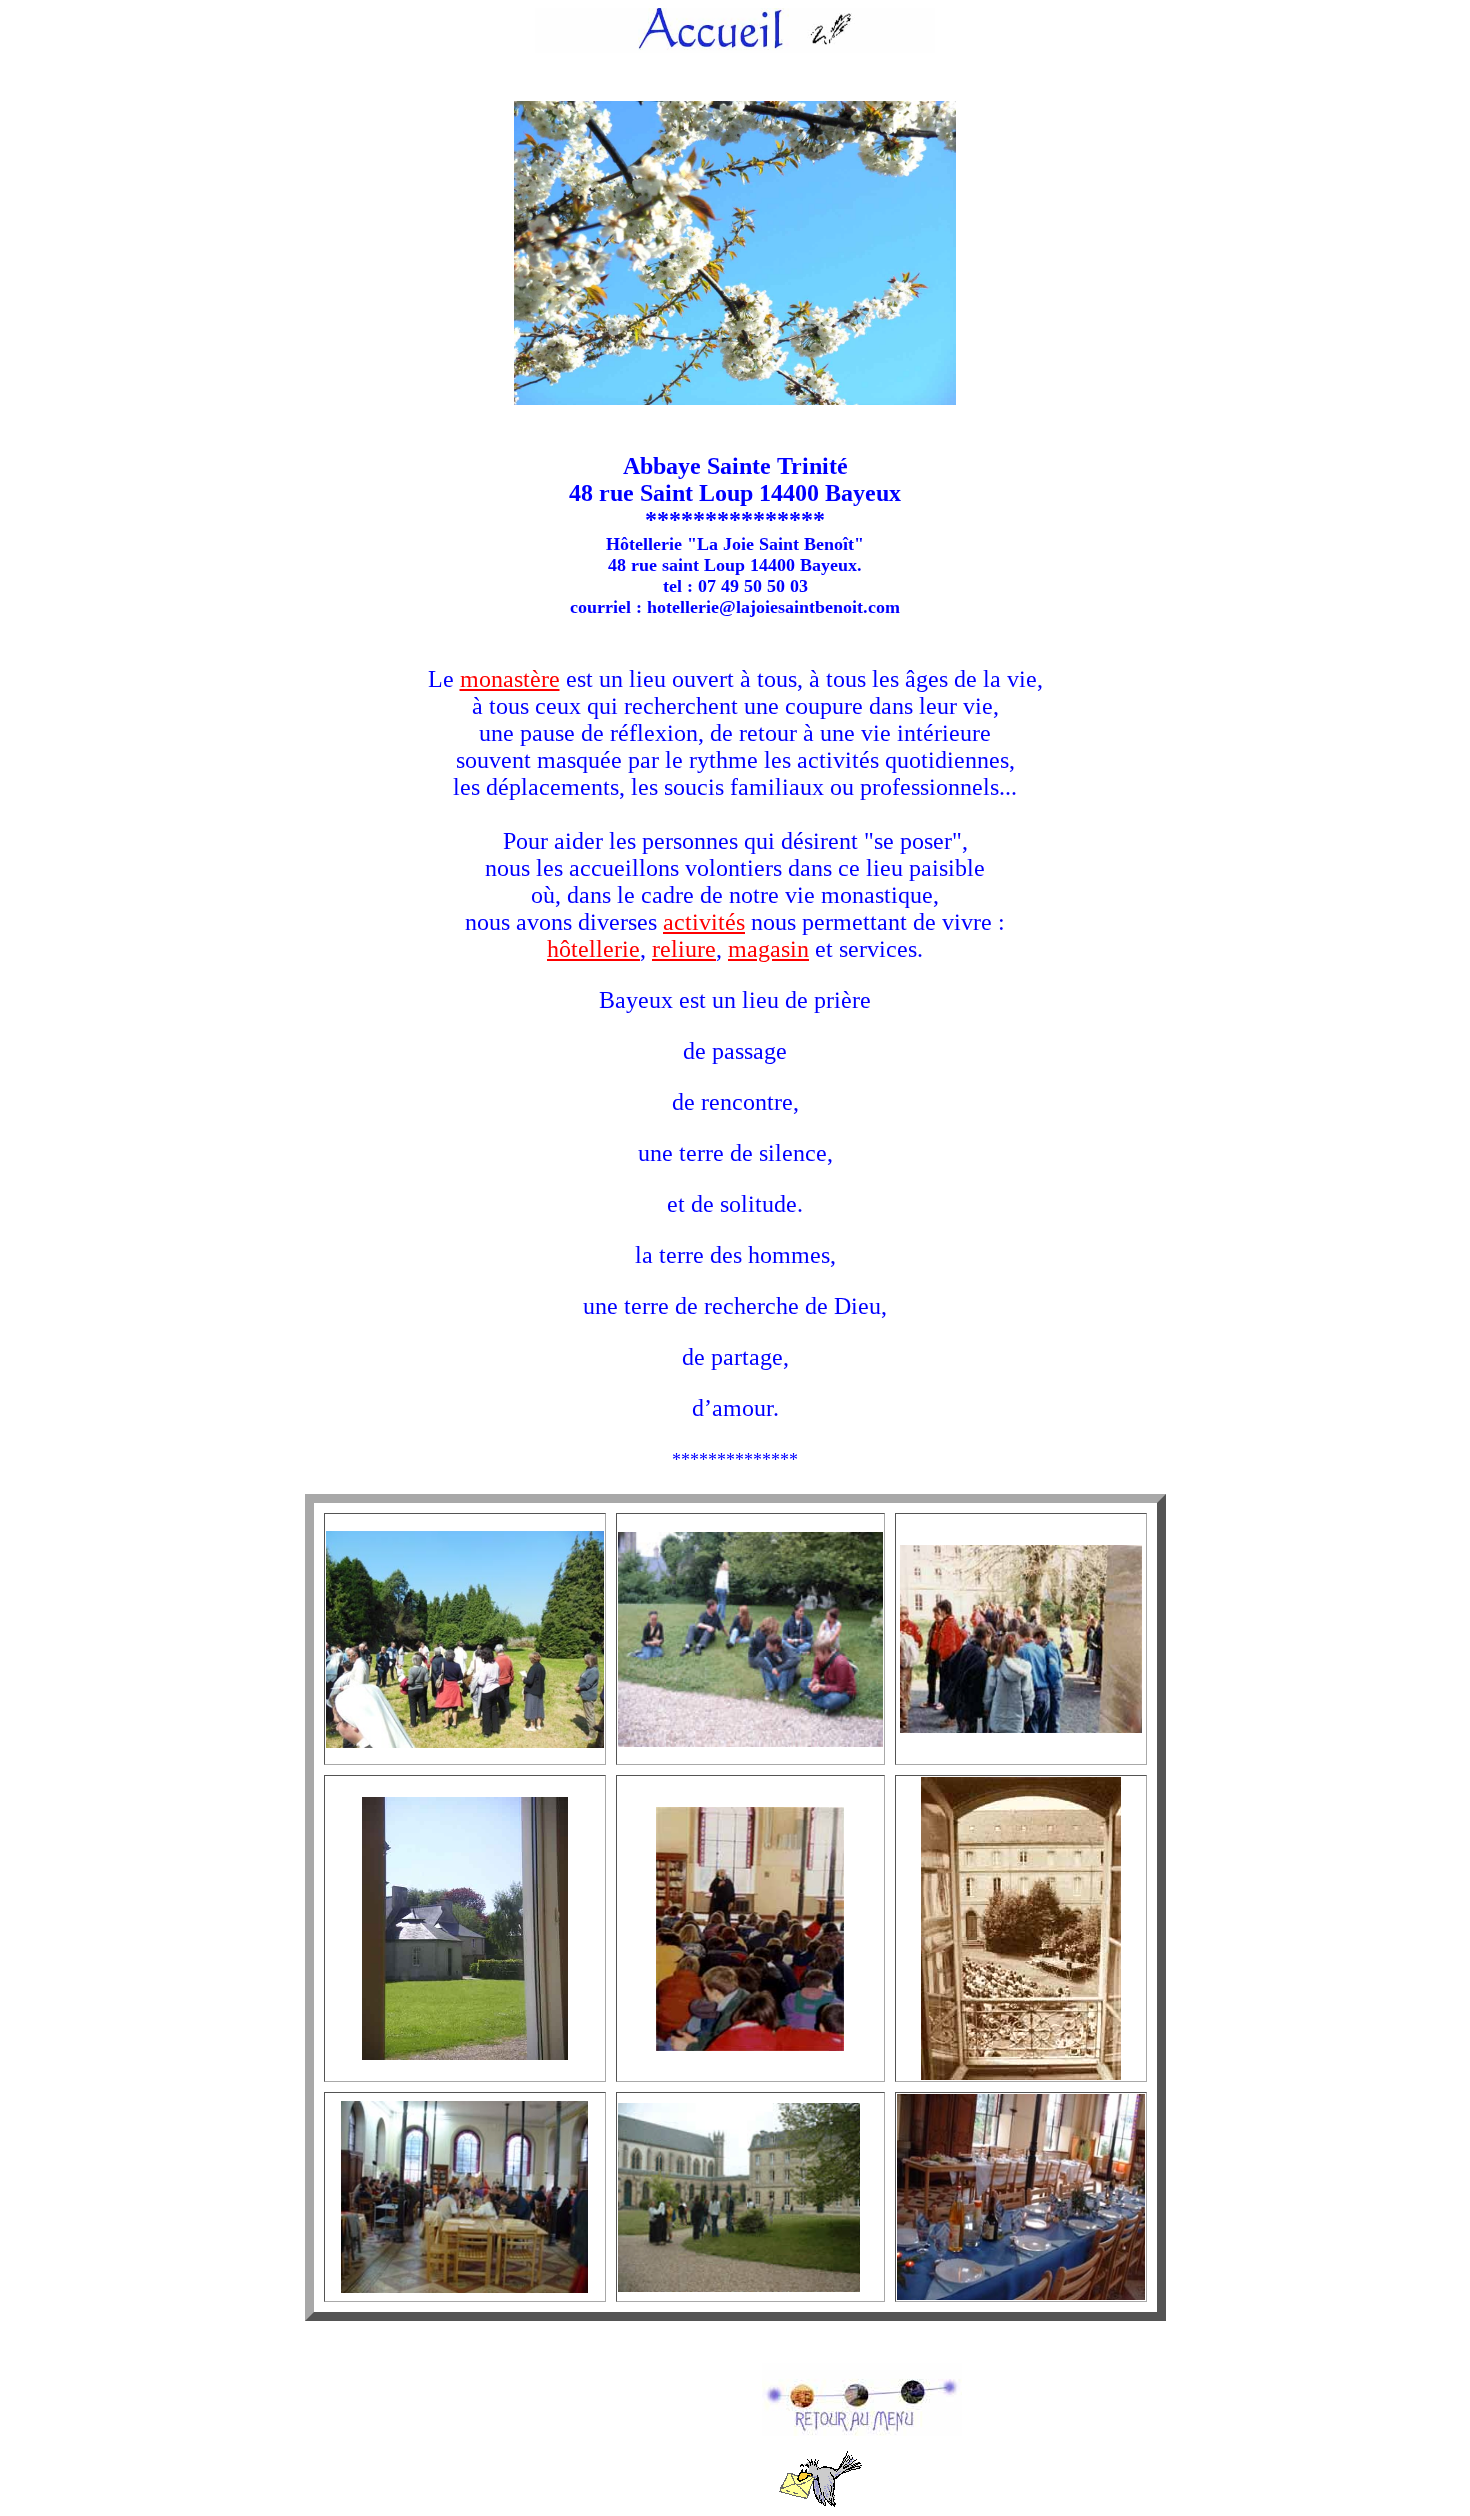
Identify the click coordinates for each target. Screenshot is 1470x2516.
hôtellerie (593, 949)
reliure (684, 949)
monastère (510, 679)
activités (704, 922)
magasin (768, 949)
